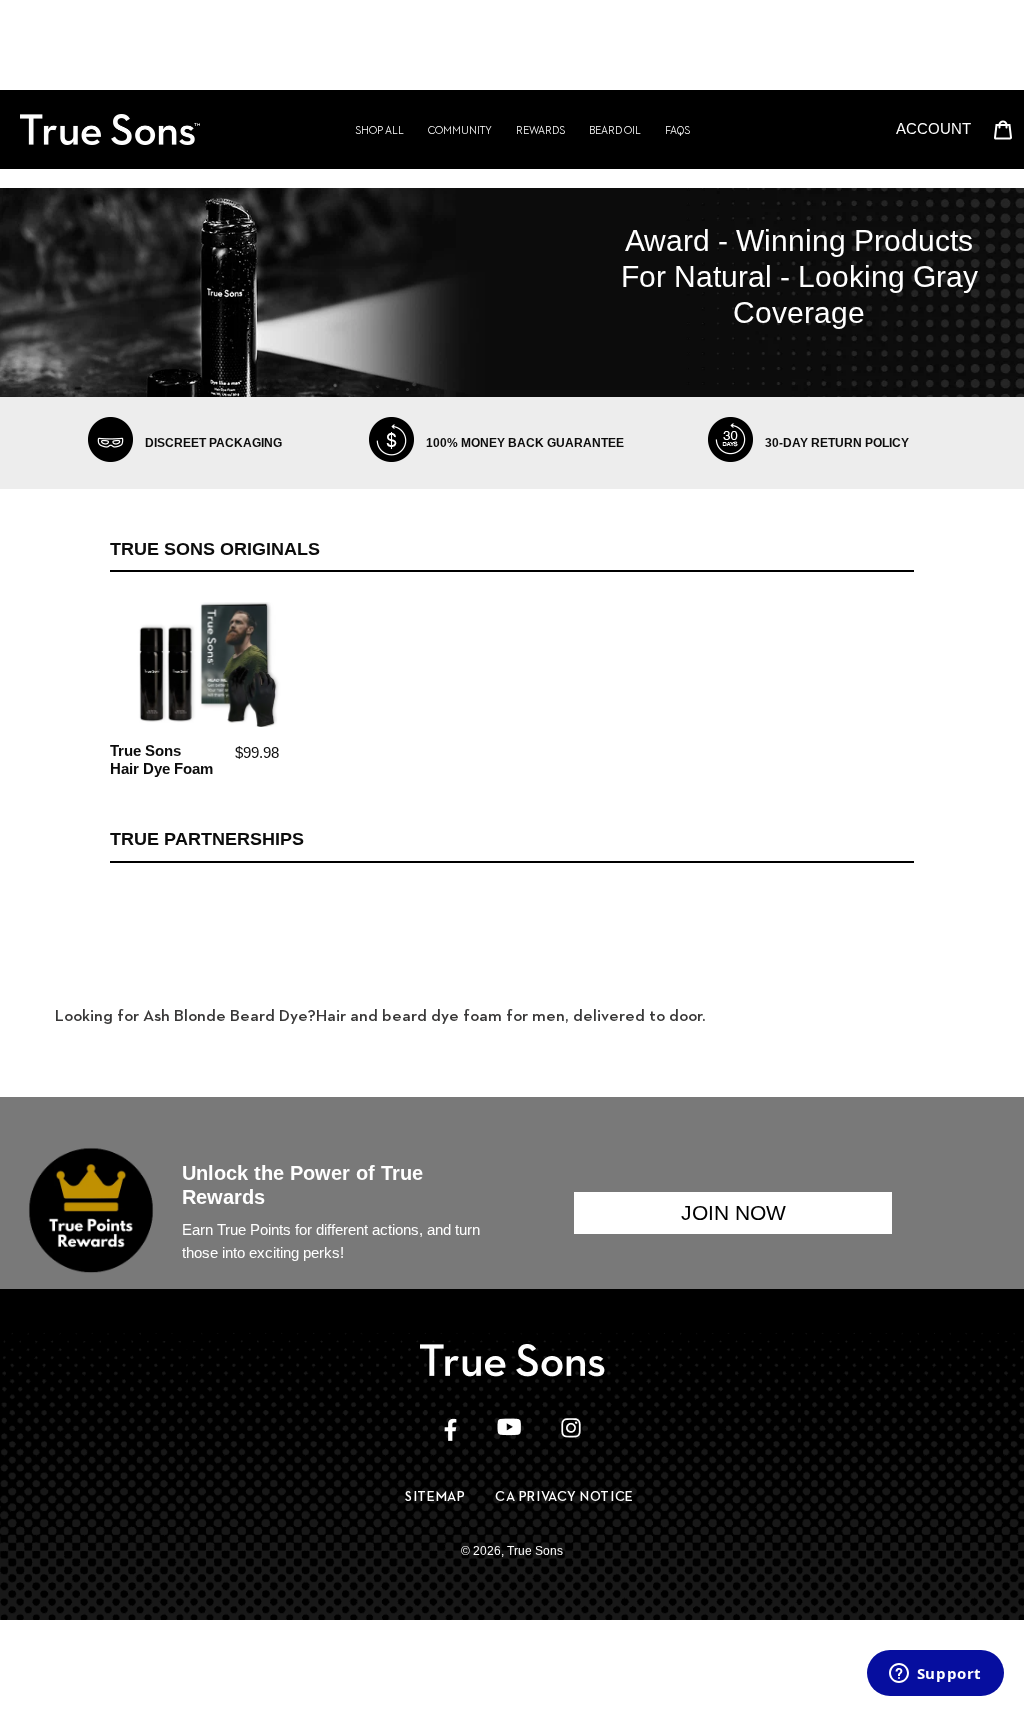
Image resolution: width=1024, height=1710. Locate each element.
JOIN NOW (733, 1212)
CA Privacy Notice (564, 1496)
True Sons (535, 1551)
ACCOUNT (939, 128)
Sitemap (435, 1496)
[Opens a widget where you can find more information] (935, 1675)
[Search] (879, 129)
